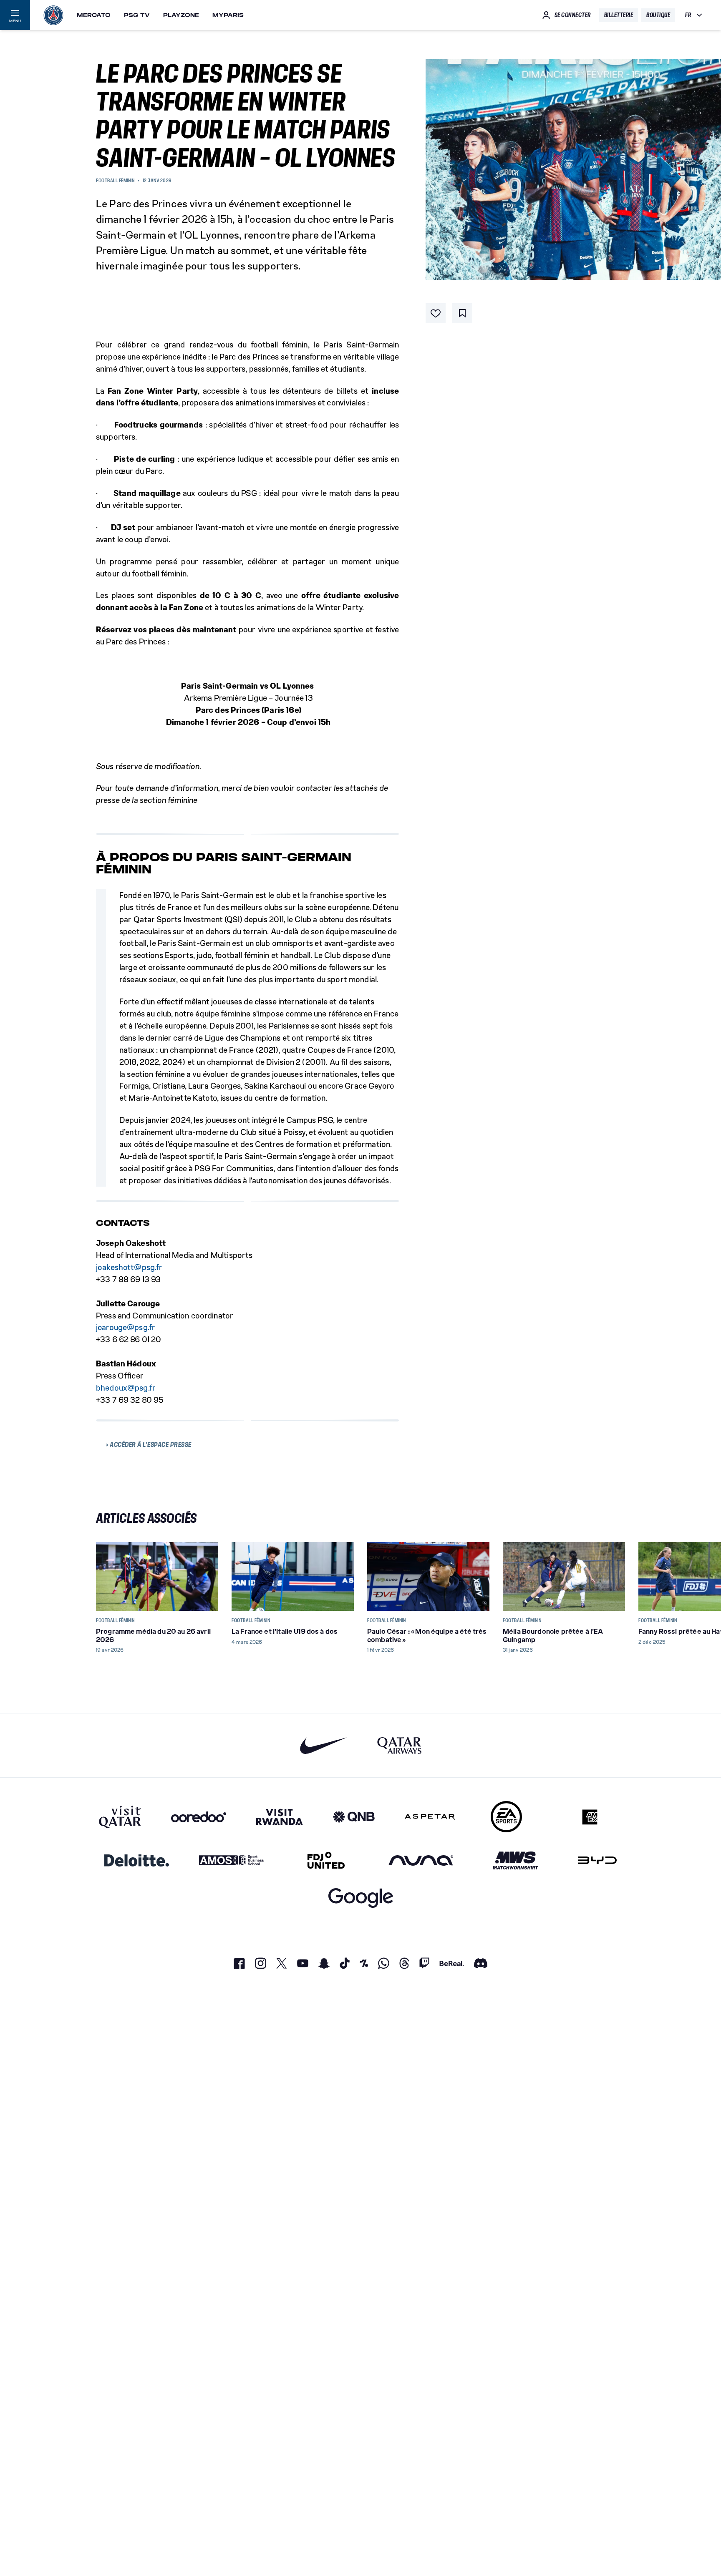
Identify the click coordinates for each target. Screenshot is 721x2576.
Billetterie (619, 15)
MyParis (228, 15)
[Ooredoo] (199, 1817)
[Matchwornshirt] (516, 1860)
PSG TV (137, 15)
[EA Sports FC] (506, 1817)
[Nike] (324, 1745)
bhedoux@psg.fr (126, 1388)
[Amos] (231, 1860)
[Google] (361, 1898)
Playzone (181, 15)
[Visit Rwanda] (280, 1817)
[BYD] (597, 1860)
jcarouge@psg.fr (126, 1327)
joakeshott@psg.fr (129, 1267)
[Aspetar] (430, 1817)
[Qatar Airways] (399, 1745)
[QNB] (354, 1817)
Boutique (658, 15)
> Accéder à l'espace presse (149, 1444)
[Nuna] (421, 1860)
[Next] (615, 1576)
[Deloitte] (137, 1860)
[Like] (436, 313)
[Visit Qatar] (120, 1817)
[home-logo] (53, 15)
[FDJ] (326, 1860)
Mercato (94, 15)
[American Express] (590, 1817)
